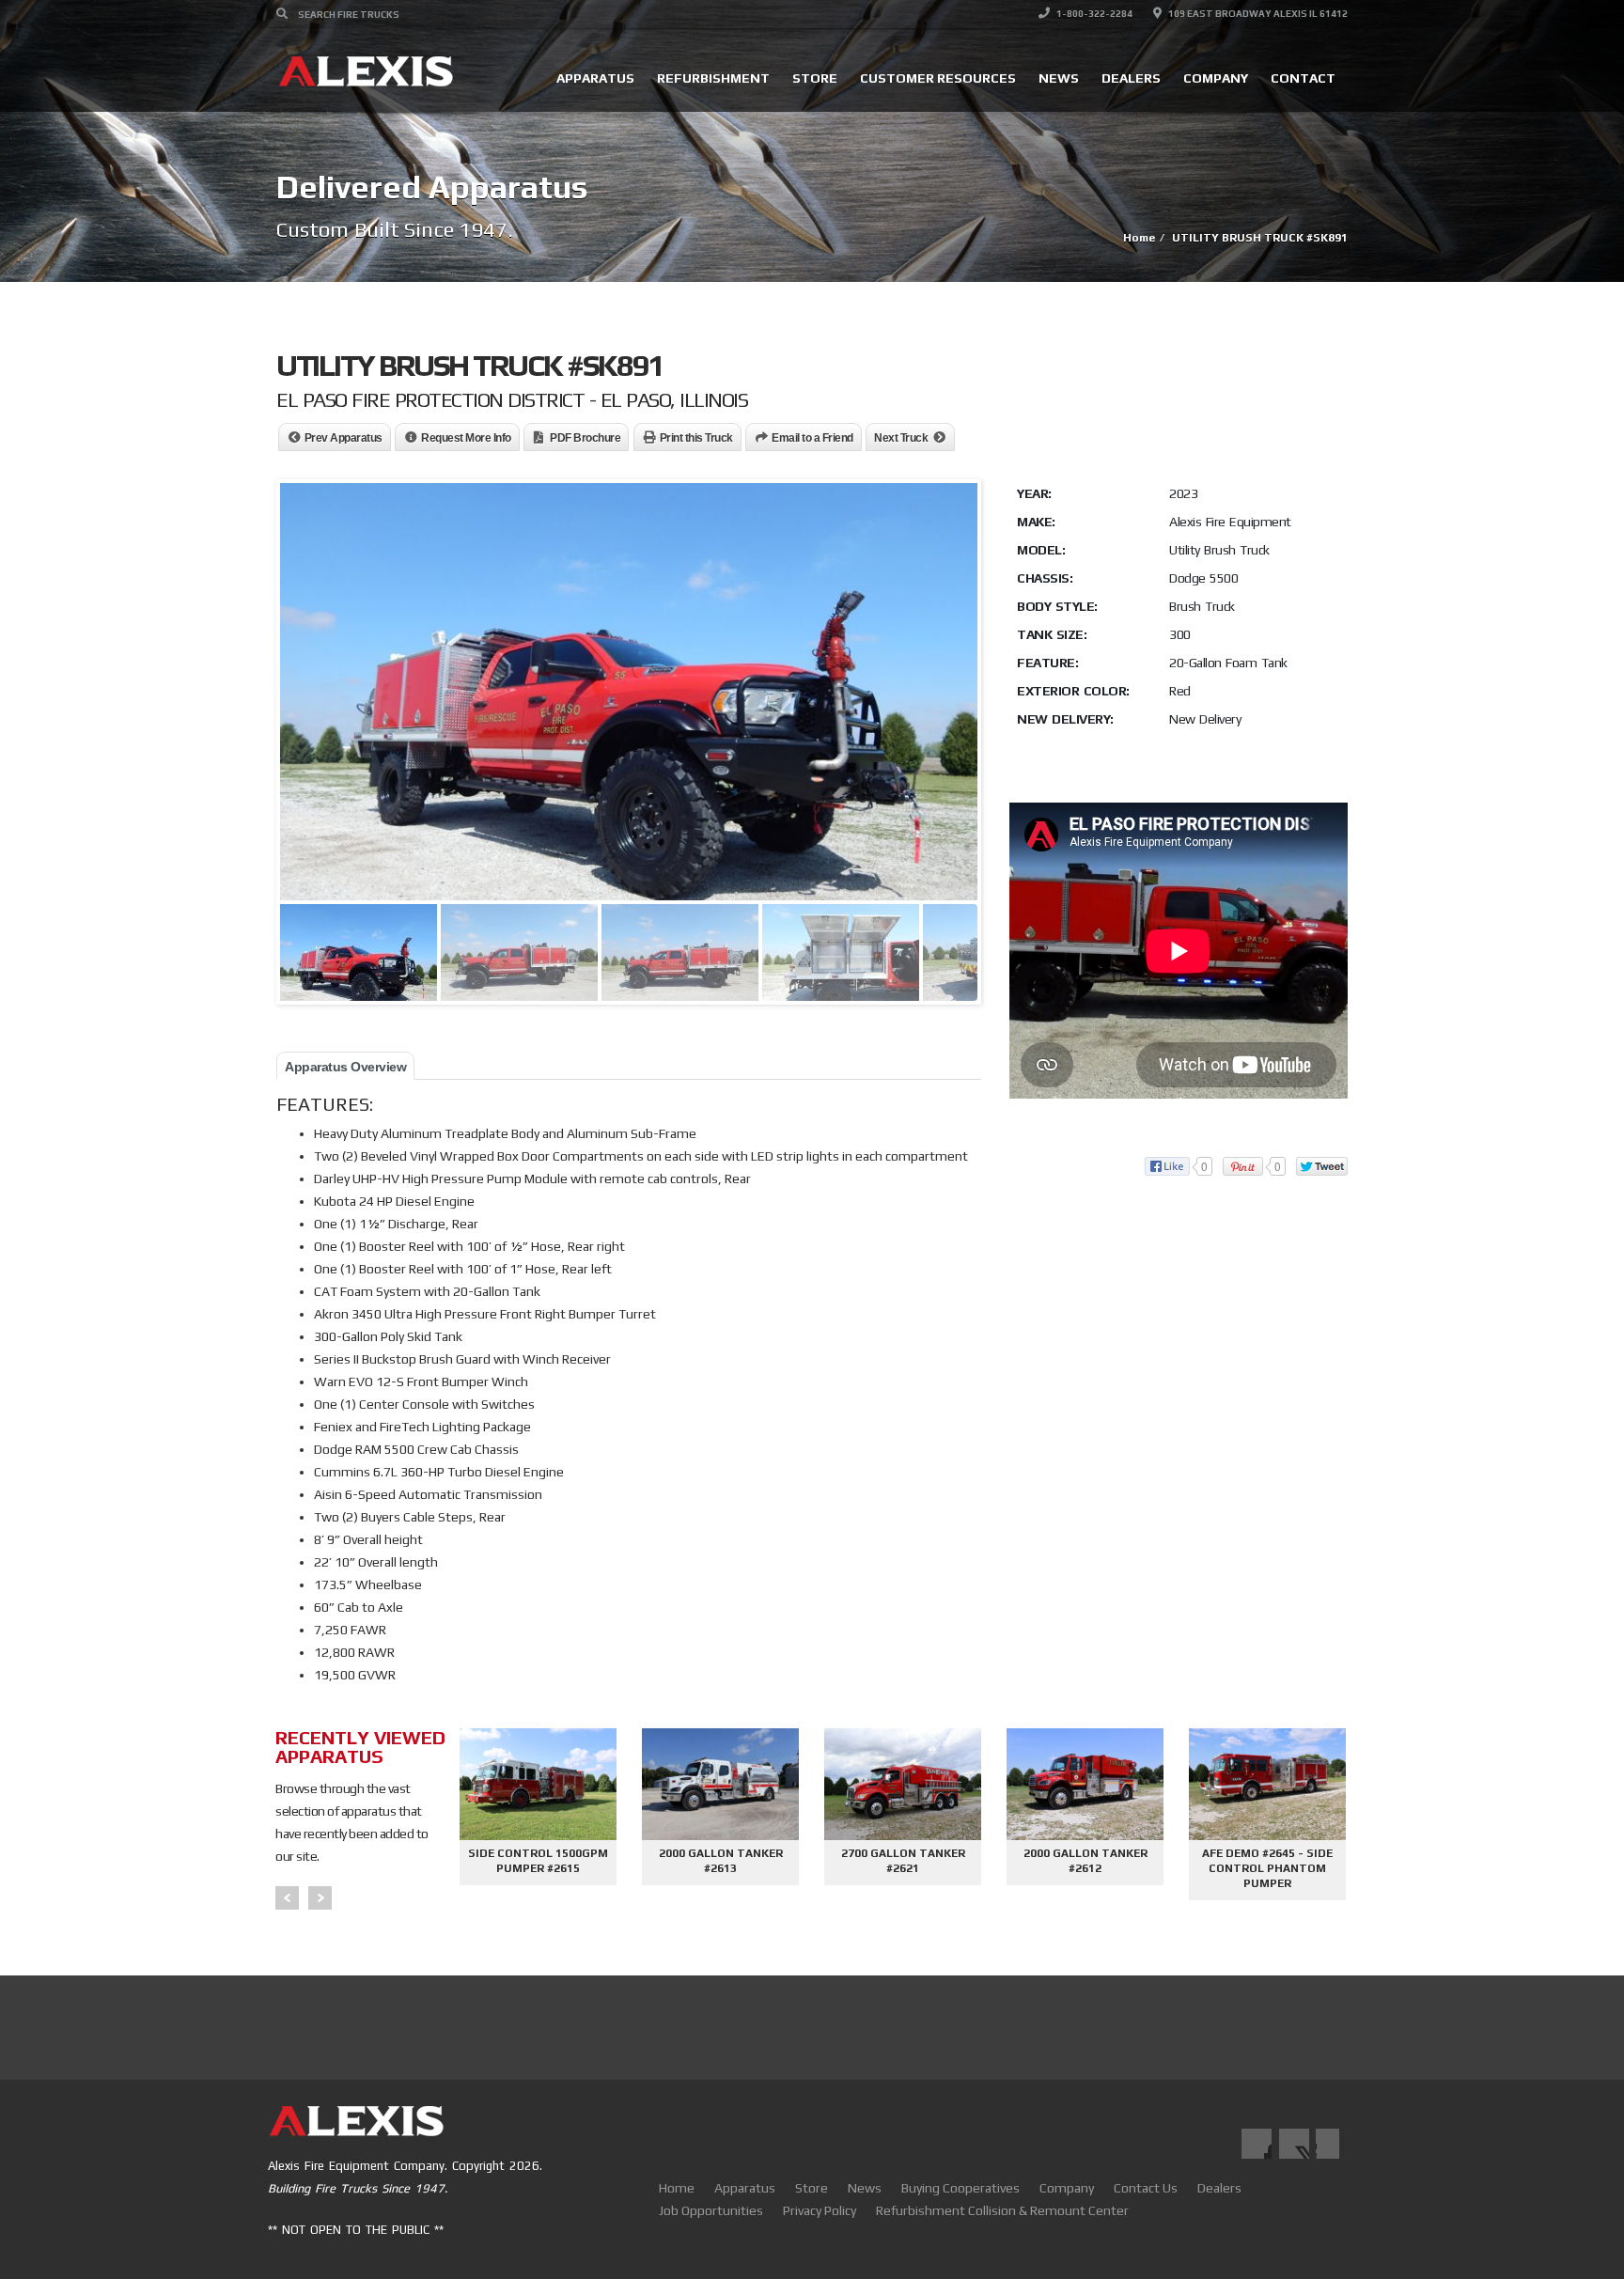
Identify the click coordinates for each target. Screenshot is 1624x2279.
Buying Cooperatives (960, 2188)
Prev (287, 1898)
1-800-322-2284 (1093, 14)
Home (677, 2188)
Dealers (1131, 78)
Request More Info (466, 438)
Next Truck (901, 438)
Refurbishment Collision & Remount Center (1002, 2210)
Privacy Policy (820, 2210)
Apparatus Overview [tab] (345, 1067)
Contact (1303, 78)
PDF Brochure (585, 438)
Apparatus (595, 78)
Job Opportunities (711, 2210)
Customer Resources (938, 78)
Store (815, 78)
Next (320, 1898)
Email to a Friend (812, 438)
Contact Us (1146, 2188)
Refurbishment (713, 78)
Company (1216, 78)
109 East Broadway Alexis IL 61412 (1257, 14)
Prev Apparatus (344, 438)
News (1059, 78)
